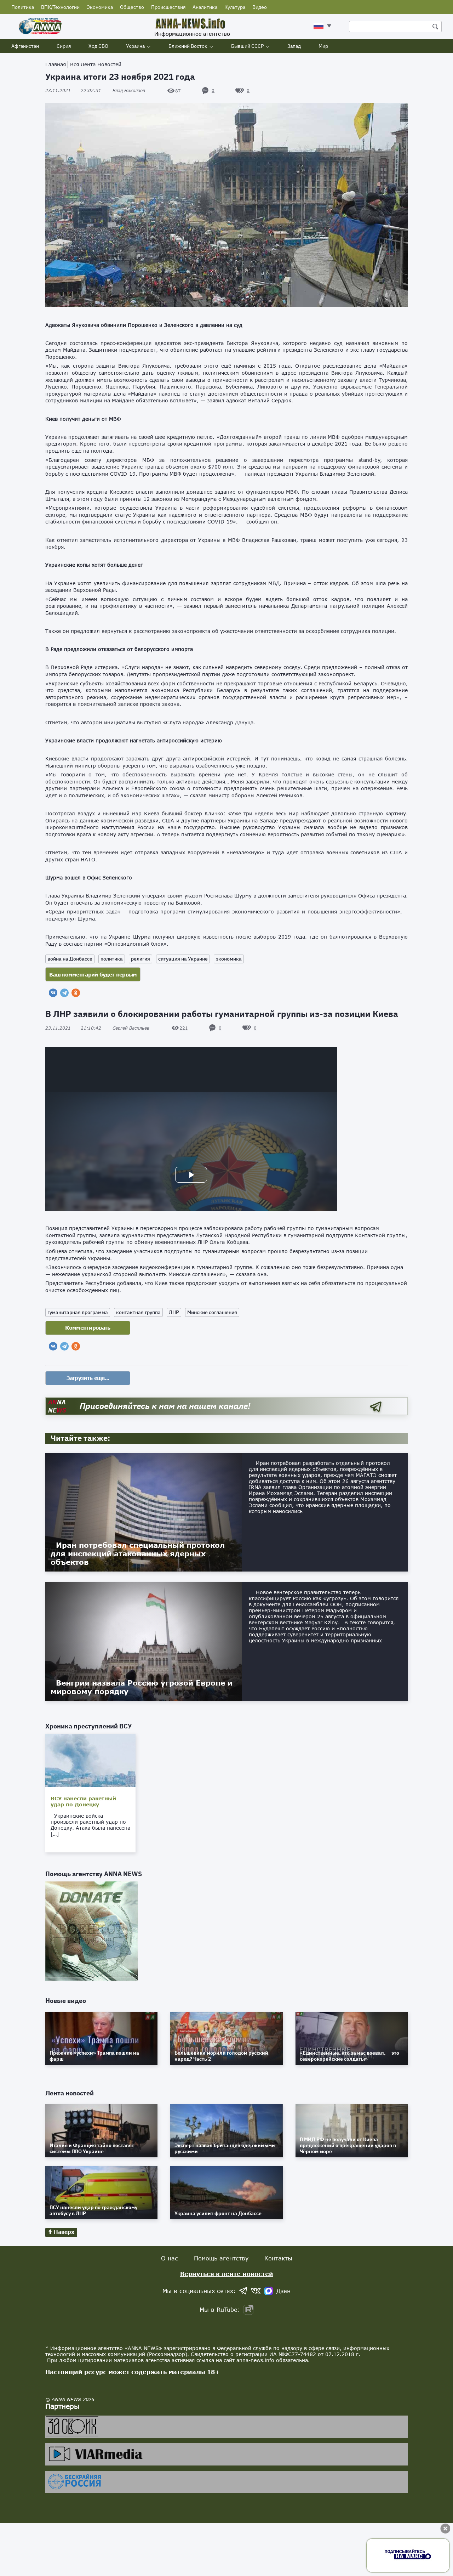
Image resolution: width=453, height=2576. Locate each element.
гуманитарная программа (78, 1312)
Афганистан (25, 46)
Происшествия (168, 7)
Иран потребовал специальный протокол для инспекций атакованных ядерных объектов (138, 1553)
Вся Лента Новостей (96, 64)
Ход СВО (98, 46)
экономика (229, 959)
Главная (56, 64)
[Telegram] (64, 993)
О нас (170, 2258)
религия (141, 959)
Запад (294, 46)
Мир (323, 46)
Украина (135, 46)
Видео (260, 7)
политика (112, 959)
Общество (132, 7)
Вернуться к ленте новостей (227, 2274)
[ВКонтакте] (53, 993)
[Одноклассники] (76, 993)
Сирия (64, 46)
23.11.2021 (73, 90)
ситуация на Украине (183, 959)
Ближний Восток (188, 46)
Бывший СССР (247, 46)
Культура (235, 7)
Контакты (278, 2258)
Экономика (100, 7)
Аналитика (205, 7)
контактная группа (138, 1312)
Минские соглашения (212, 1312)
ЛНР (174, 1312)
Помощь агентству (221, 2258)
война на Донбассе (70, 959)
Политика (23, 7)
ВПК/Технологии (60, 7)
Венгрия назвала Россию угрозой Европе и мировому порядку (142, 1687)
